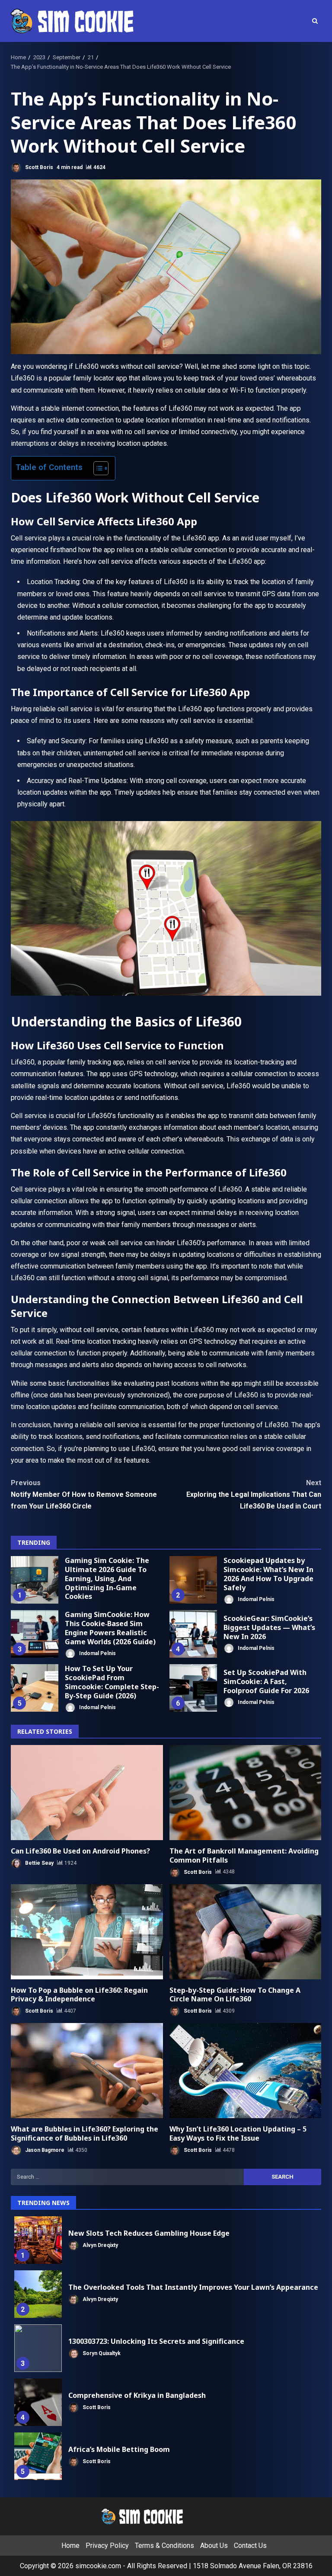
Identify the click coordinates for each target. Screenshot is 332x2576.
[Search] (315, 21)
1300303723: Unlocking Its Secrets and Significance (38, 2348)
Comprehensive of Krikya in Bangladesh (38, 2402)
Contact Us (250, 2546)
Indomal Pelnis (255, 1599)
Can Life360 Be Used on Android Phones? (87, 1793)
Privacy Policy (107, 2546)
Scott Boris (38, 167)
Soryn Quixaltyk (101, 2353)
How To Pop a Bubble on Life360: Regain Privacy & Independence (87, 1932)
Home (70, 2546)
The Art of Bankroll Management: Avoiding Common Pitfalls (246, 1793)
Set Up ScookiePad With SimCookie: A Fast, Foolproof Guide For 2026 (193, 1688)
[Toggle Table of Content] (97, 468)
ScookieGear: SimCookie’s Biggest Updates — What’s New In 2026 (193, 1634)
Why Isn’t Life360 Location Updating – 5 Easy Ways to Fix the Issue (246, 2071)
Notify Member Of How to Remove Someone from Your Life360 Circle (84, 1494)
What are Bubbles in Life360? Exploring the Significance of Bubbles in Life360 (87, 2071)
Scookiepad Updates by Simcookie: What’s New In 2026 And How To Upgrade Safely (193, 1580)
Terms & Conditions (164, 2546)
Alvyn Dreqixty (100, 2245)
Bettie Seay (39, 1863)
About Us (214, 2546)
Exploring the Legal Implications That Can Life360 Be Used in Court (254, 1494)
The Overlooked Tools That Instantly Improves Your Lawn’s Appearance (38, 2294)
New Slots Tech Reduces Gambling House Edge (38, 2240)
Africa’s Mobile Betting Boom (38, 2456)
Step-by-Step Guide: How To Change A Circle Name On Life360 (246, 1932)
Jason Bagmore (44, 2150)
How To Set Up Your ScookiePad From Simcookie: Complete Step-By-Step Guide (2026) (35, 1688)
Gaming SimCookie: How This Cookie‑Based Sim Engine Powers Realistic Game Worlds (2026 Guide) (35, 1634)
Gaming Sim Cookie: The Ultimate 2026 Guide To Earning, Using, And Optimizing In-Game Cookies (35, 1580)
